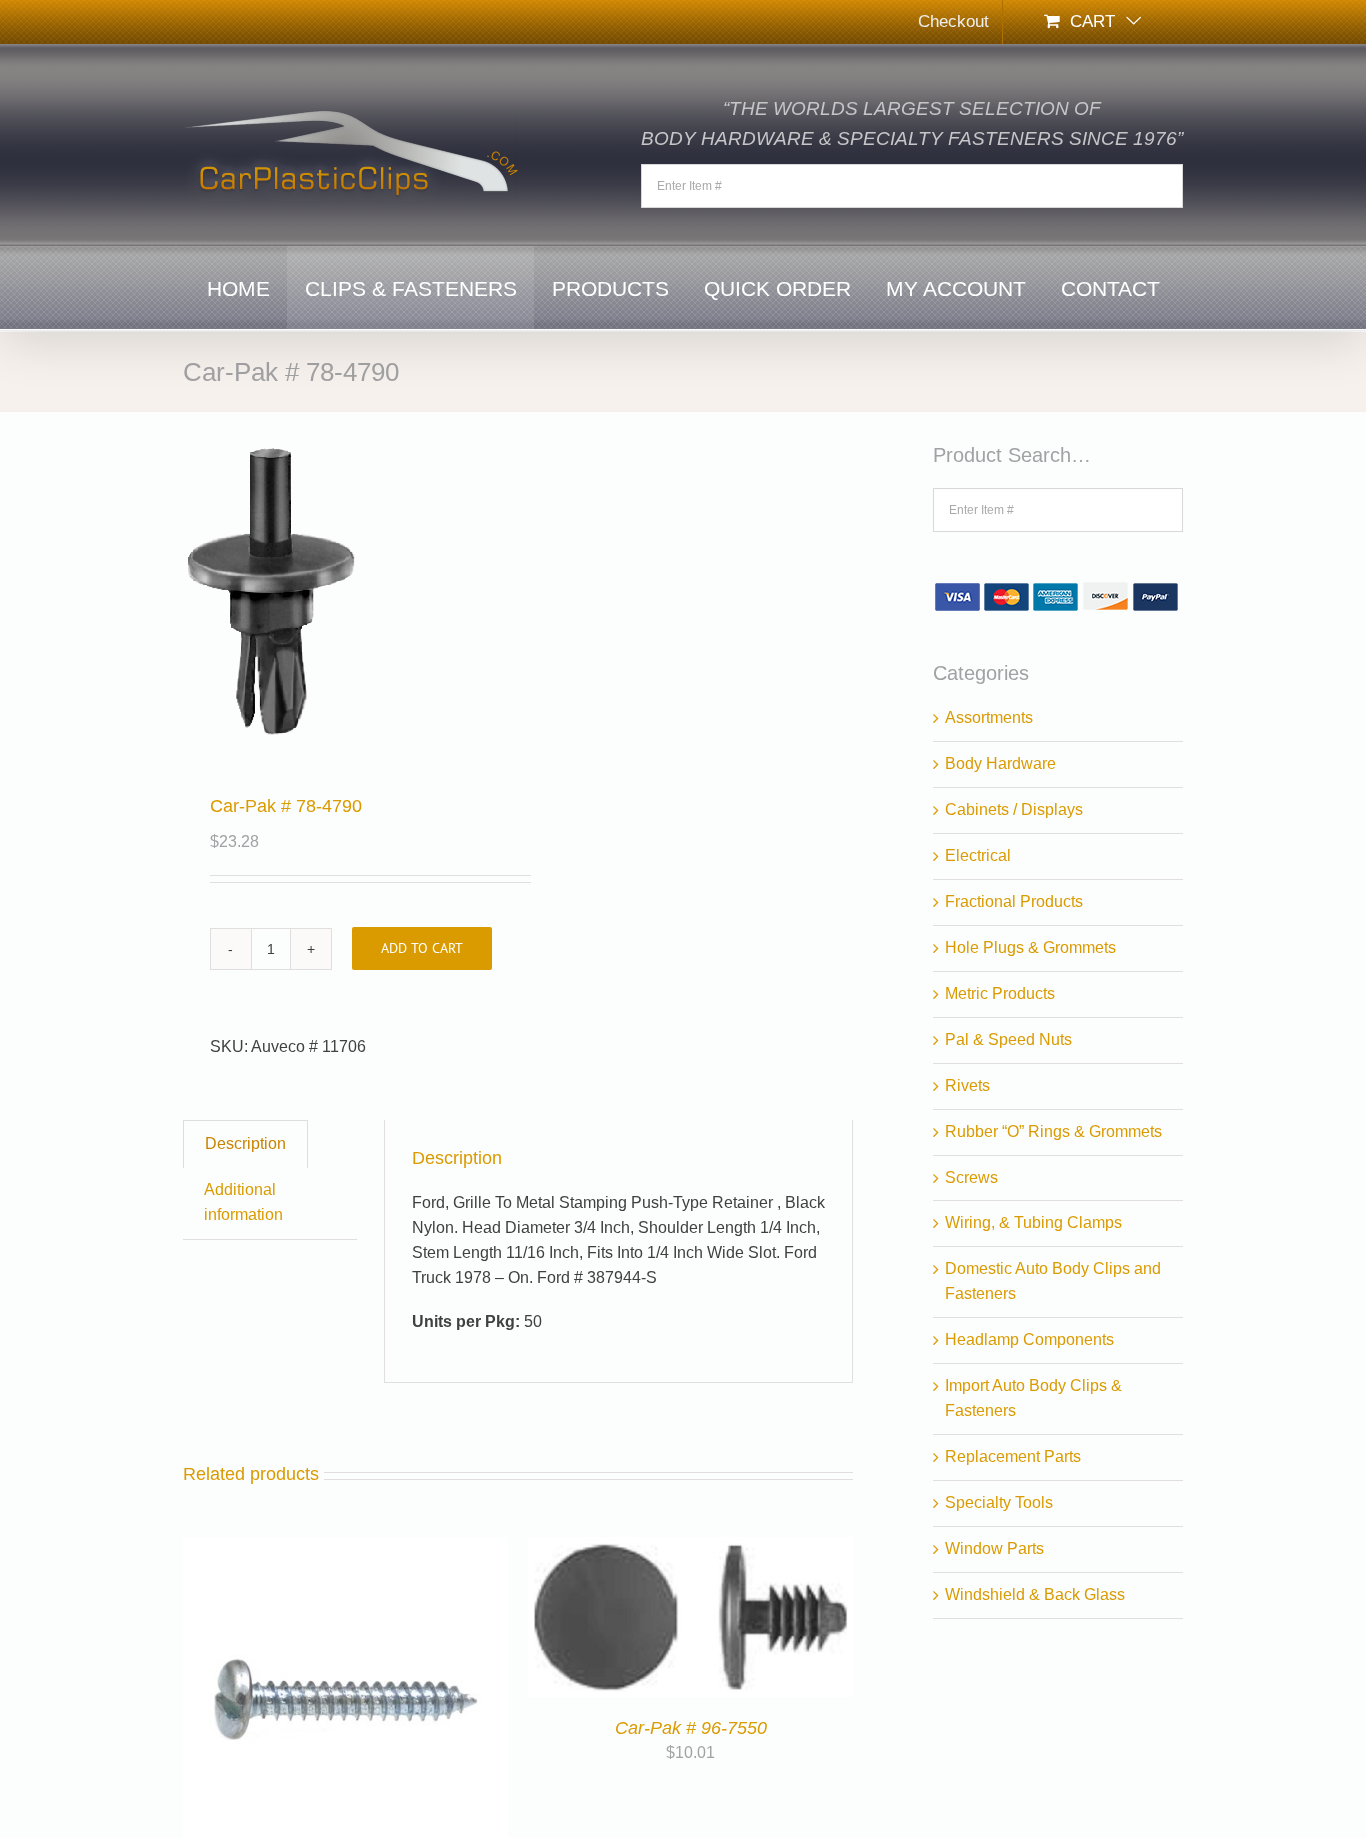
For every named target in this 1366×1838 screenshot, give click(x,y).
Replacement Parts (1013, 1456)
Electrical (978, 855)
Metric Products (1000, 993)
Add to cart (422, 948)
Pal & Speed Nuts (1008, 1039)
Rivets (967, 1085)
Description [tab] (245, 1143)
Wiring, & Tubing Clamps (1033, 1222)
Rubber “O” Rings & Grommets (1053, 1131)
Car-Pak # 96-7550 (691, 1728)
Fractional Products (1014, 901)
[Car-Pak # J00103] (345, 1548)
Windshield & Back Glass (1035, 1594)
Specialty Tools (999, 1502)
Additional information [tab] (243, 1202)
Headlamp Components (1029, 1339)
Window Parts (994, 1548)
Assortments (989, 717)
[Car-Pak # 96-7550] (690, 1548)
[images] (344, 593)
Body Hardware (1000, 763)
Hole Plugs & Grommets (1030, 947)
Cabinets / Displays (1014, 809)
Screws (971, 1177)
